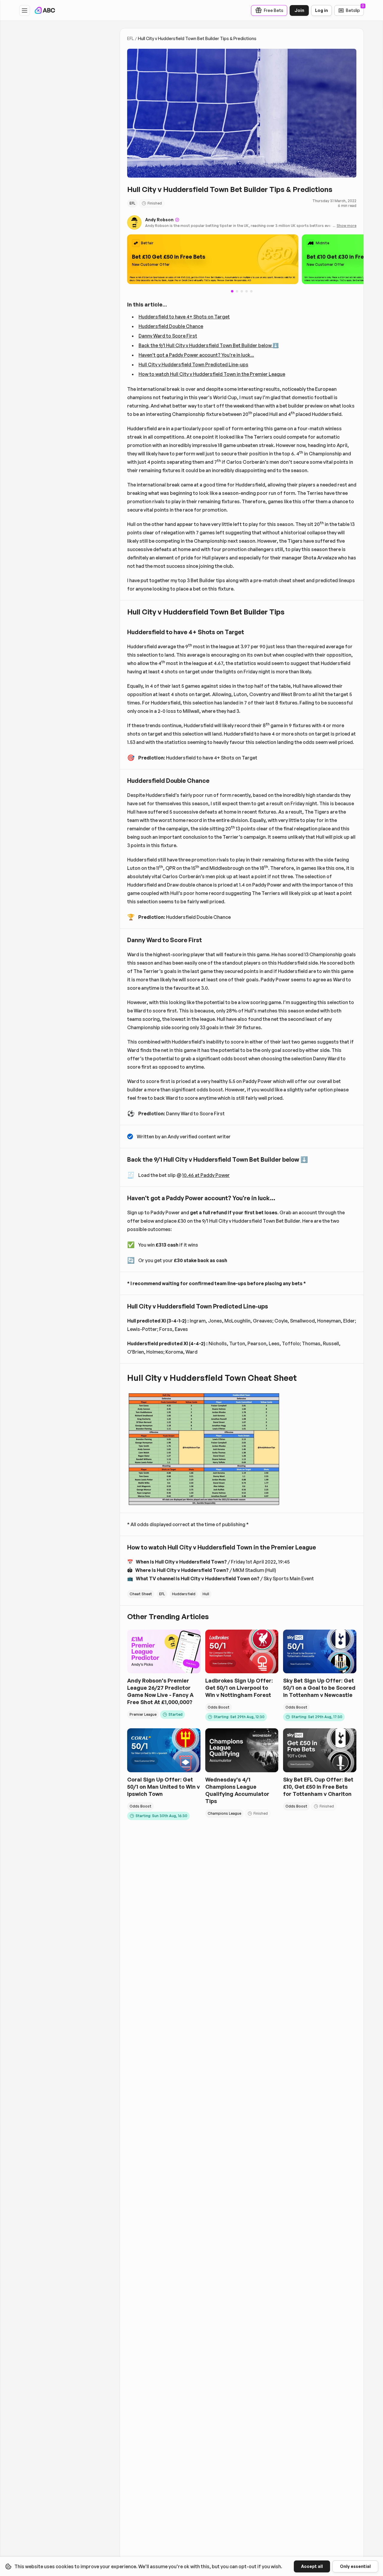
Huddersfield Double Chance (171, 326)
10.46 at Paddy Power (206, 1175)
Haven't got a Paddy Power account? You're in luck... (196, 355)
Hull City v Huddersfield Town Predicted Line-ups (193, 364)
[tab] (237, 291)
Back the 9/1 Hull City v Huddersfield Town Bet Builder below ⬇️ (209, 345)
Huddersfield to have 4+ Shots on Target (184, 317)
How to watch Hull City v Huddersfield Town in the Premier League (212, 374)
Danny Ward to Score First (168, 336)
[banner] (213, 259)
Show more (346, 226)
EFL (130, 38)
